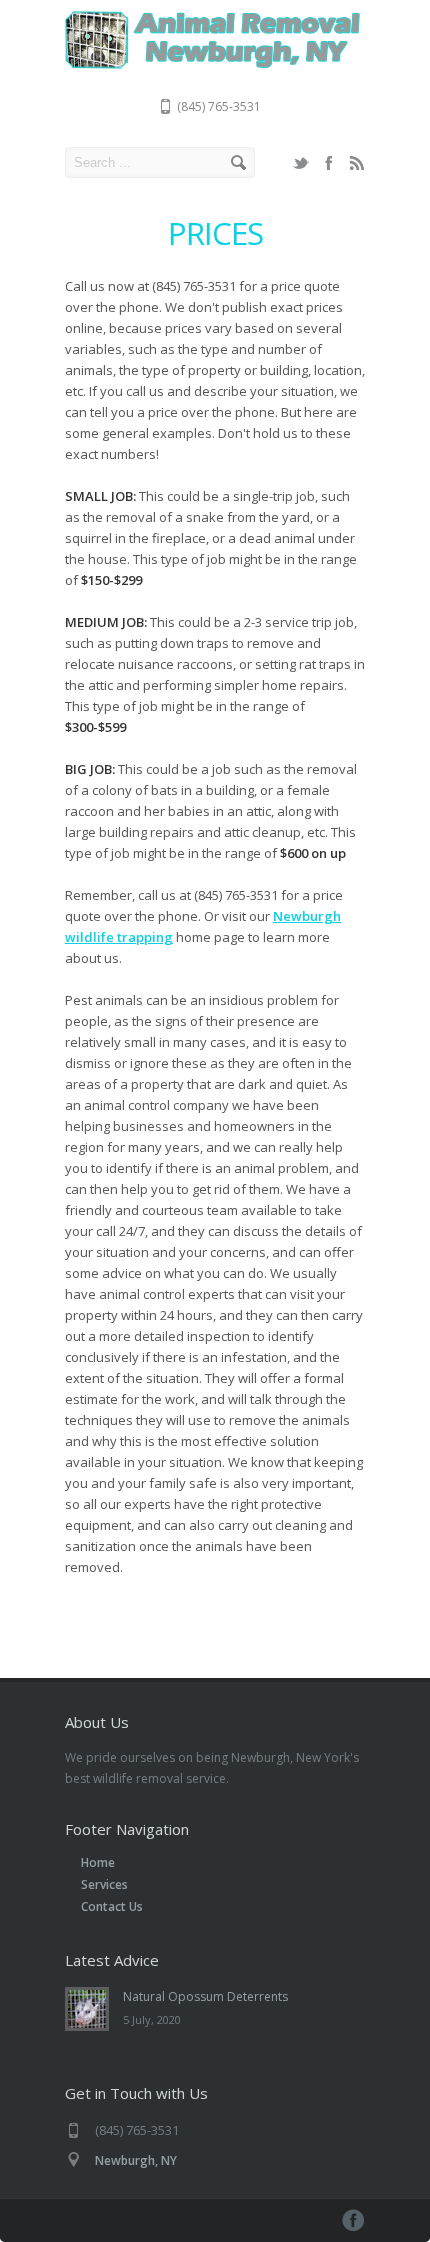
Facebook (329, 163)
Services (104, 1884)
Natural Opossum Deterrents (205, 1996)
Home (98, 1862)
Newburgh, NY (136, 2160)
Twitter (301, 163)
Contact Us (112, 1906)
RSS (357, 163)
